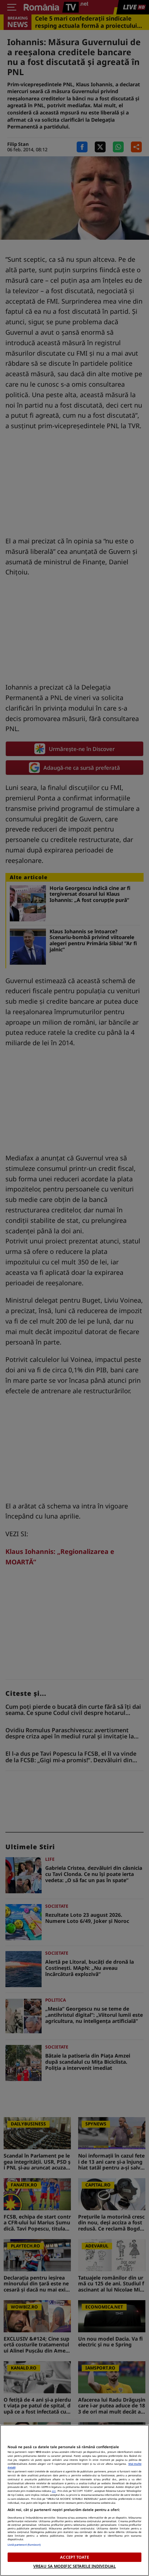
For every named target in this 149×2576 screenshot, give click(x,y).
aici (54, 2491)
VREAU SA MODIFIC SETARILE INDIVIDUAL (74, 2566)
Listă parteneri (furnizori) (24, 2545)
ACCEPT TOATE (74, 2557)
